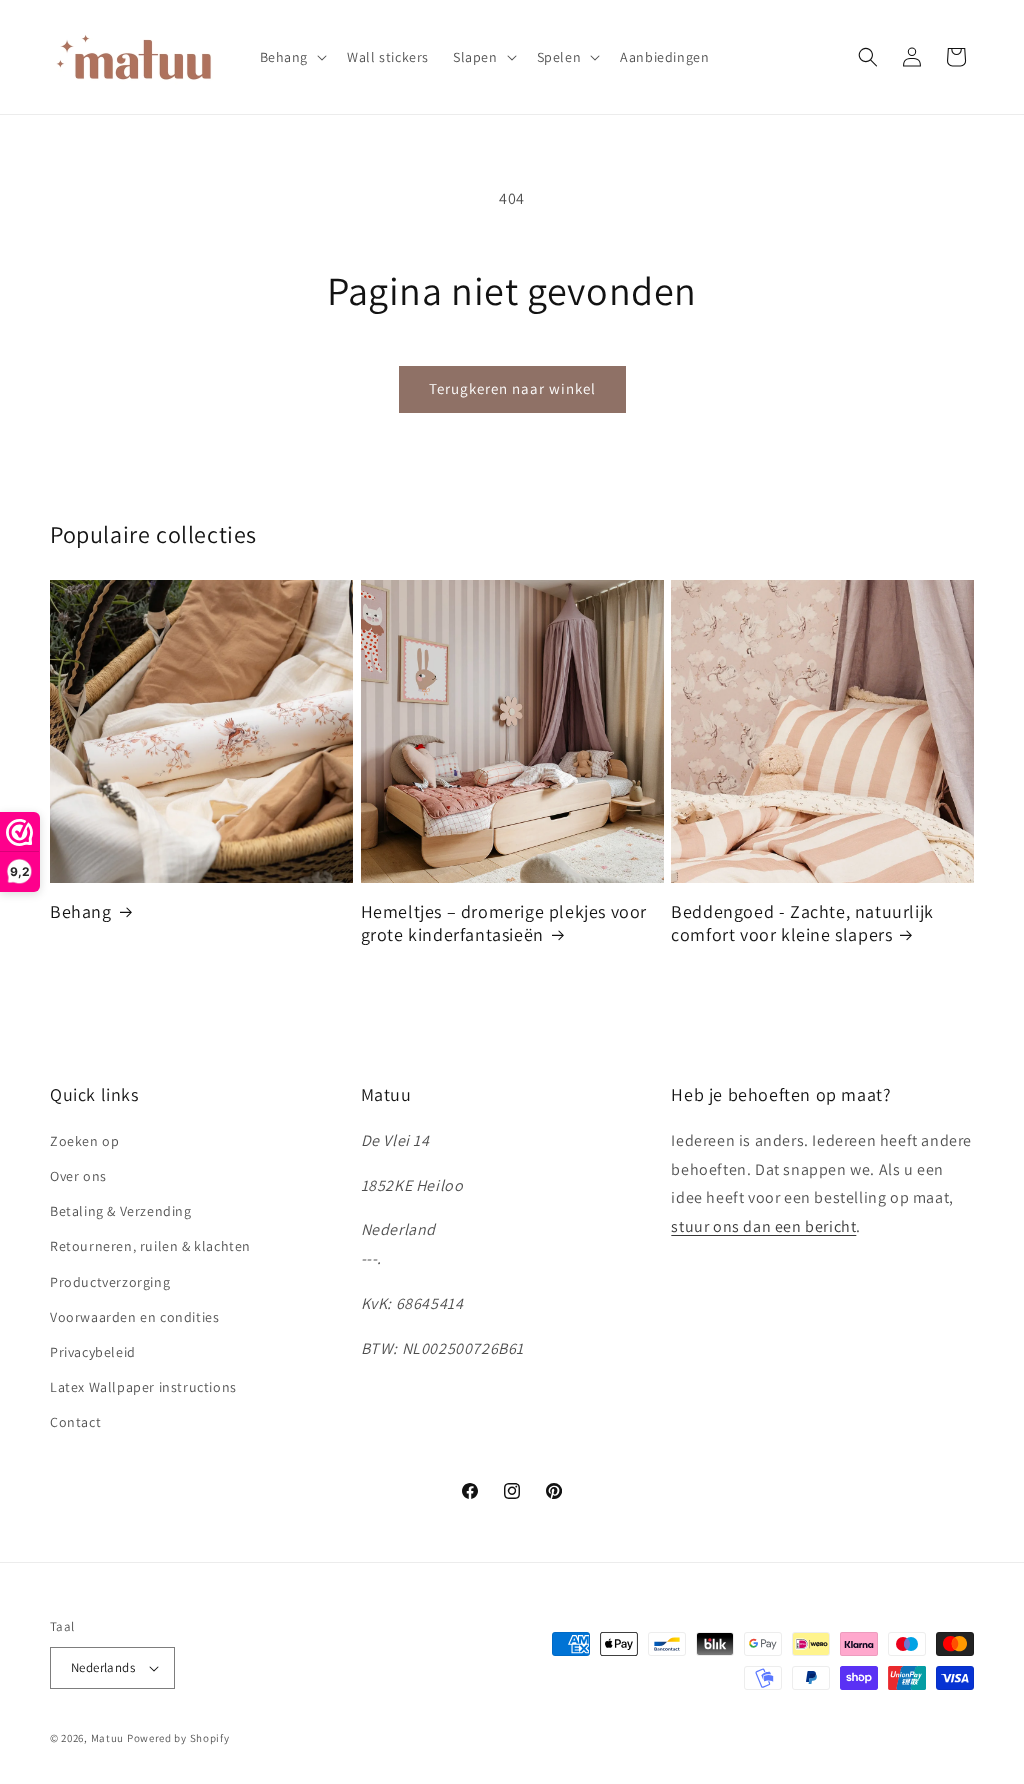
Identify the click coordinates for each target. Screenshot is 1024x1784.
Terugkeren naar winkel (512, 388)
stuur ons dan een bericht (763, 1226)
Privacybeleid (93, 1352)
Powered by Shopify (178, 1738)
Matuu (108, 1738)
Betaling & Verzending (121, 1211)
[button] (292, 57)
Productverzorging (110, 1282)
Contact (75, 1422)
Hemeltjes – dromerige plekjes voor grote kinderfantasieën (504, 923)
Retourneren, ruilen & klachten (150, 1246)
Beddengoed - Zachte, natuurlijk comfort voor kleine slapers (802, 923)
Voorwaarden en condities (134, 1317)
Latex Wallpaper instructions (143, 1387)
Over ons (78, 1176)
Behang (81, 911)
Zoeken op (84, 1141)
